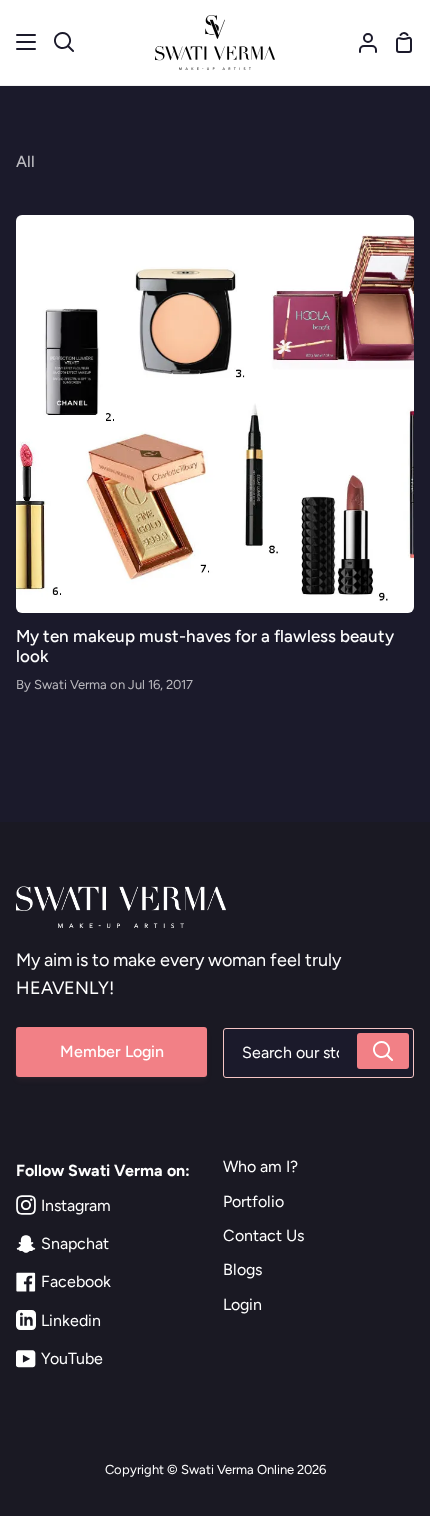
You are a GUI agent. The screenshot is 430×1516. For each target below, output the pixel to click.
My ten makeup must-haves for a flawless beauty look (205, 646)
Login (242, 1304)
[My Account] (360, 42)
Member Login (112, 1051)
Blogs (242, 1269)
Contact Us (263, 1235)
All (25, 161)
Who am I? (260, 1166)
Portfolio (253, 1201)
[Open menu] (27, 42)
